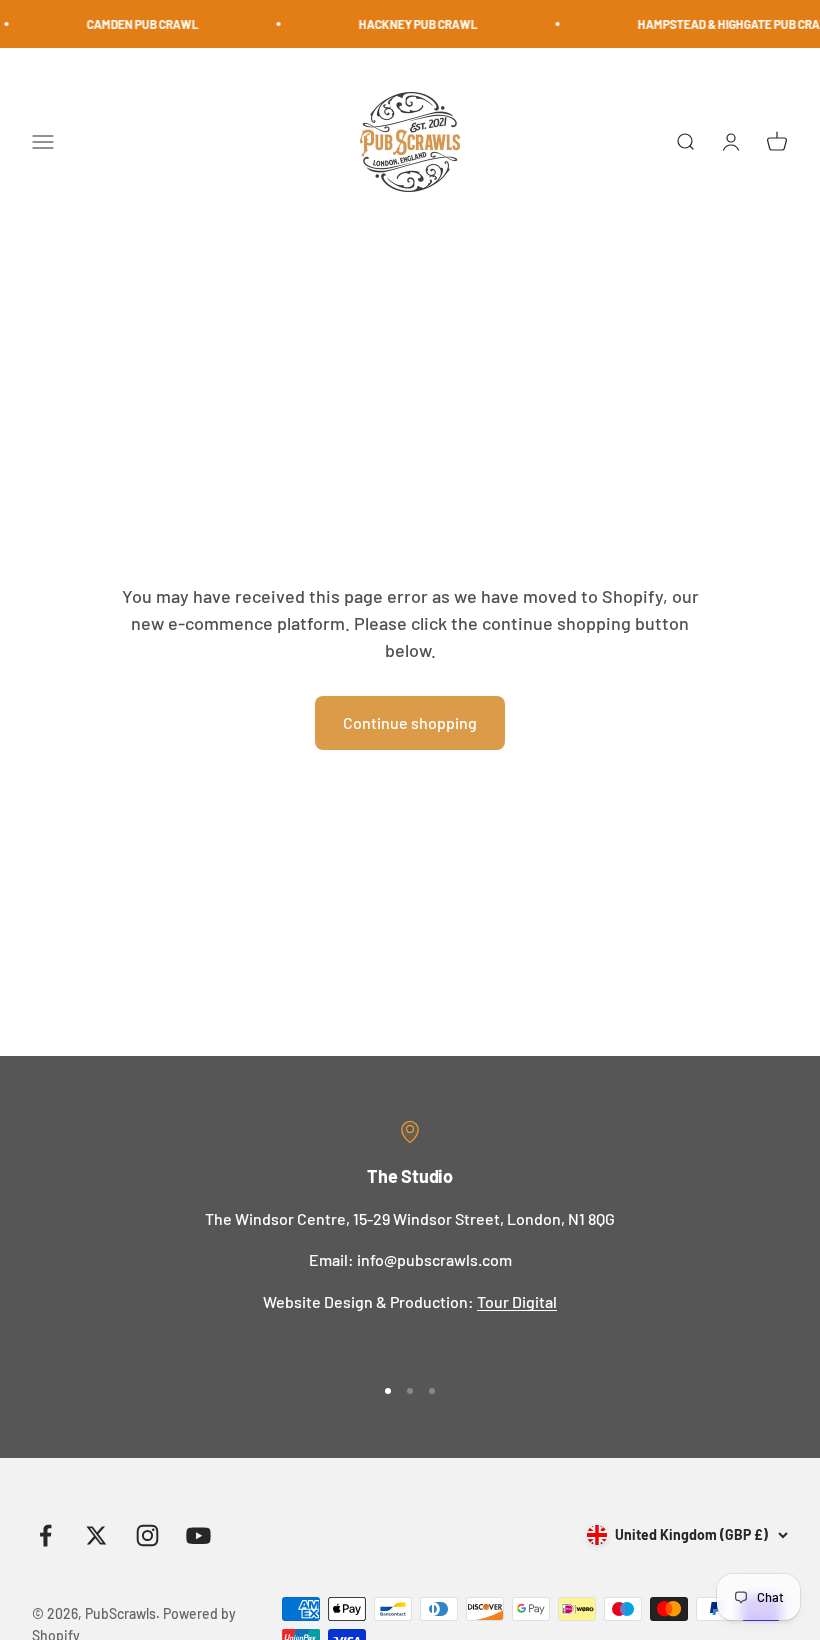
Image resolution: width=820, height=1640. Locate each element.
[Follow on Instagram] (147, 1535)
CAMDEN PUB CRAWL (131, 24)
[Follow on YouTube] (198, 1535)
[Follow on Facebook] (45, 1535)
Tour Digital (517, 1301)
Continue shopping (410, 722)
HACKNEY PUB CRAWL (406, 24)
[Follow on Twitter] (96, 1535)
